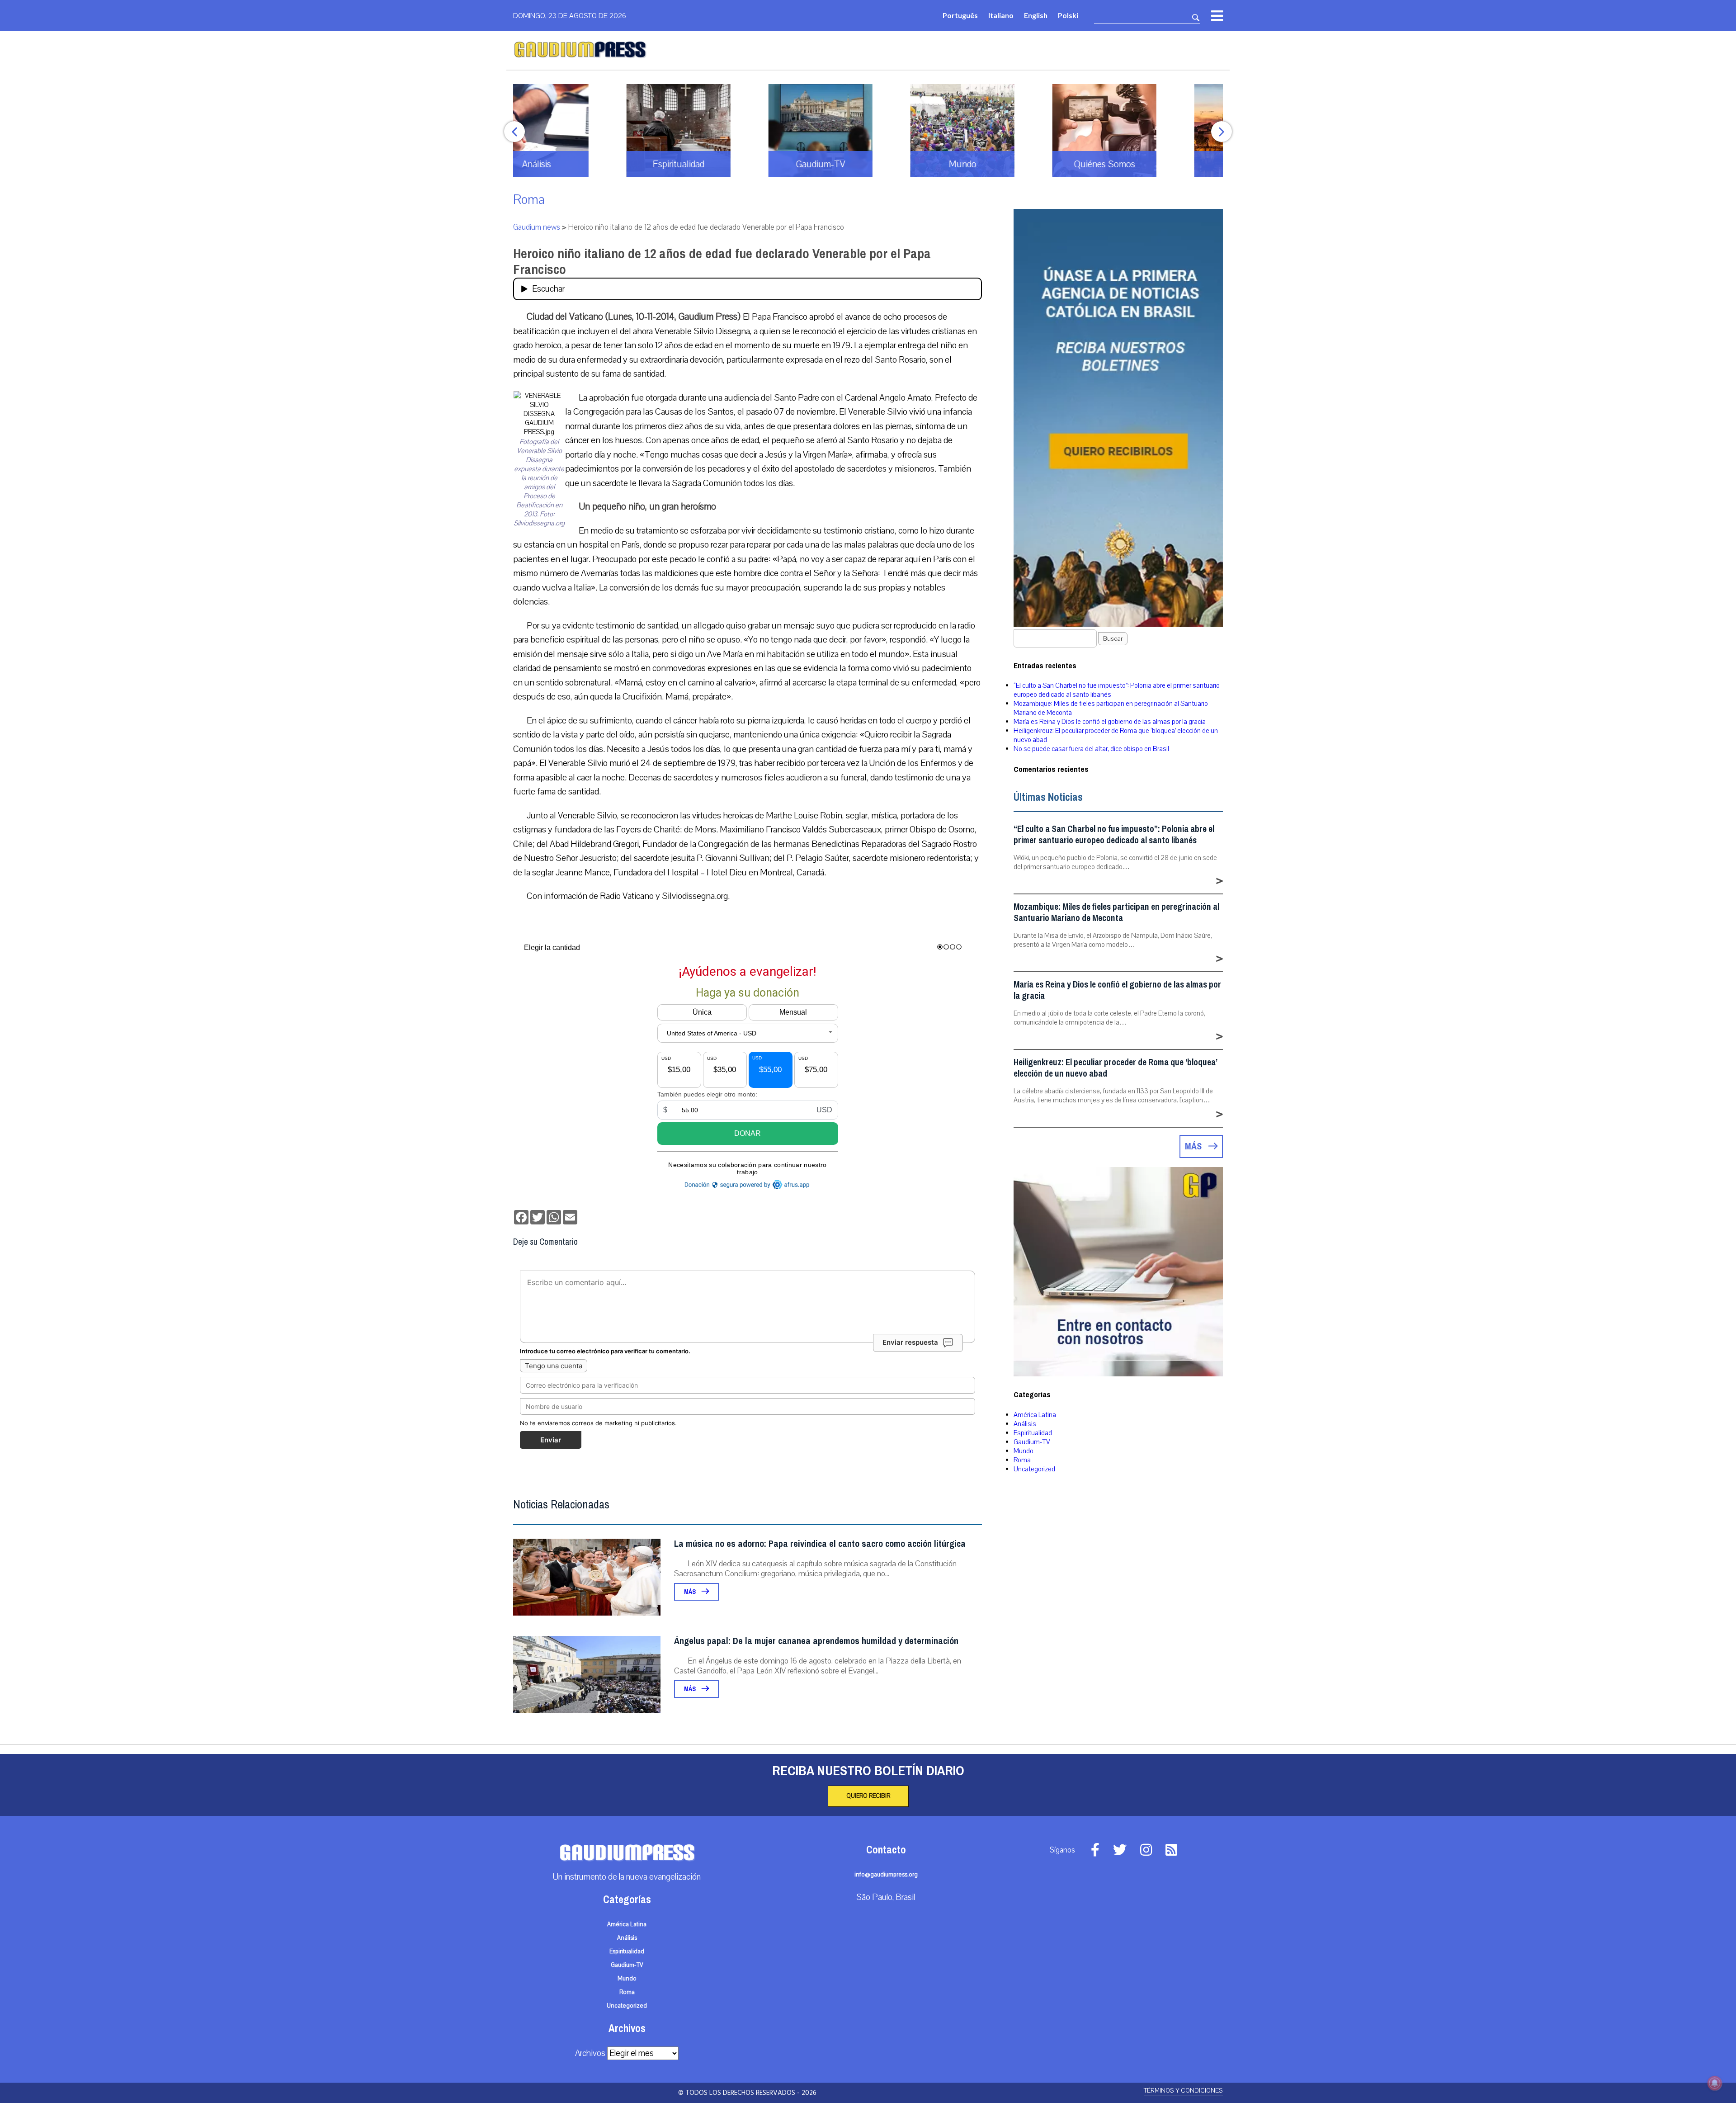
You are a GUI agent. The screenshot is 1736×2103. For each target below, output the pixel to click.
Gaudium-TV (1032, 1442)
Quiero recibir (868, 1796)
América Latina (1035, 1415)
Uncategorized (1034, 1469)
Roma (529, 200)
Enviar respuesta (910, 1342)
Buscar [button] (1113, 639)
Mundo (1024, 1451)
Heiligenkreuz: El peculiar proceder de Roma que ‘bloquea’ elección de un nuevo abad (1115, 1068)
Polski (1068, 15)
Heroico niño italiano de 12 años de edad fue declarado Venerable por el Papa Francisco (722, 262)
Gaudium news (537, 227)
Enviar (551, 1440)
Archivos (590, 2053)
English (1036, 15)
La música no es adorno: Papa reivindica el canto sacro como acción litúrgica (820, 1544)
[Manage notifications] (1715, 2083)
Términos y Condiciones (1183, 2091)
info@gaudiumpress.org (886, 1875)
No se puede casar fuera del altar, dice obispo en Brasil (1091, 749)
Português (960, 15)
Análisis (1025, 1424)
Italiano (1001, 15)
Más (691, 1592)
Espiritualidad (1033, 1433)
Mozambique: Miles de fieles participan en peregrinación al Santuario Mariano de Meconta (1116, 912)
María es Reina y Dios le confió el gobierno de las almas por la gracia (1110, 722)
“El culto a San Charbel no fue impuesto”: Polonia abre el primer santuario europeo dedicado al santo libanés (1114, 835)
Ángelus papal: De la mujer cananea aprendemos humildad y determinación (816, 1641)
